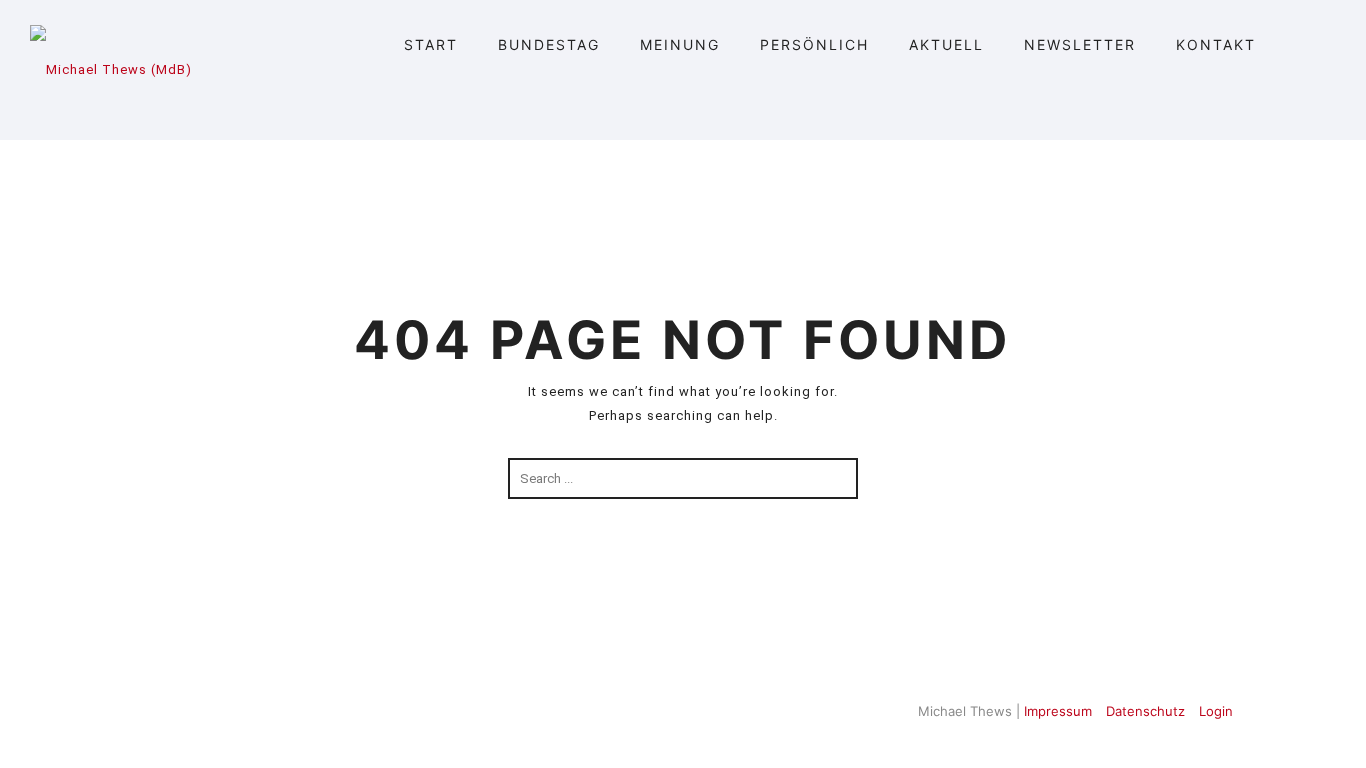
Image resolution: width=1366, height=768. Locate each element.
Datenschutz (1145, 711)
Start (431, 44)
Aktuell (946, 44)
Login (1216, 711)
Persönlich (814, 44)
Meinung (680, 44)
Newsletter (1080, 44)
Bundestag (549, 44)
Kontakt (1216, 44)
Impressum (1058, 711)
